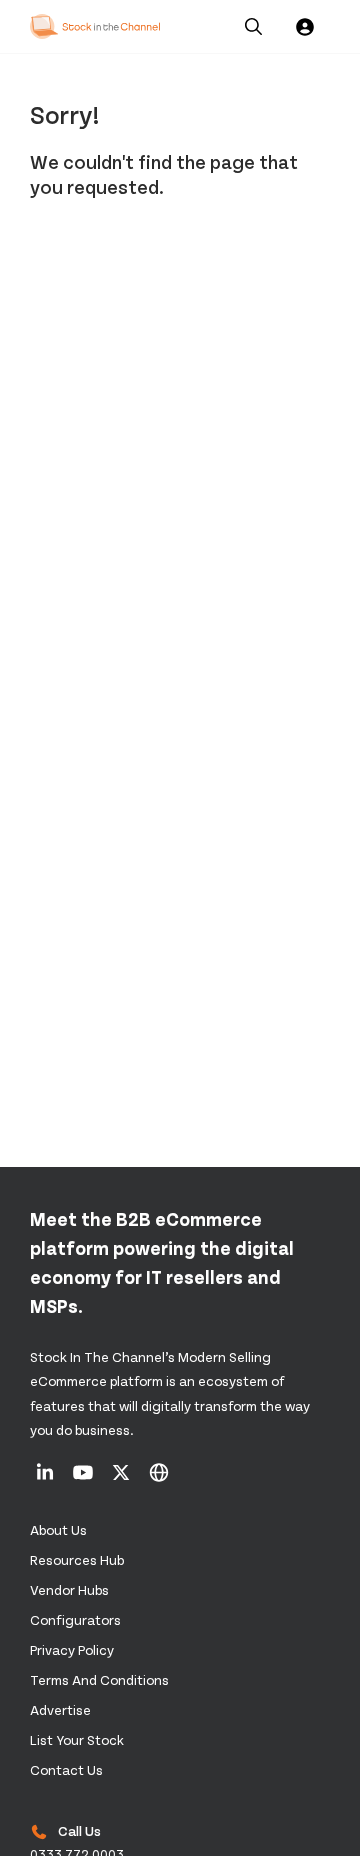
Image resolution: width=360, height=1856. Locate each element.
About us (58, 1529)
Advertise (60, 1709)
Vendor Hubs (69, 1589)
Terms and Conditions (99, 1679)
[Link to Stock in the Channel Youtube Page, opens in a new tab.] (84, 1479)
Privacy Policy (72, 1649)
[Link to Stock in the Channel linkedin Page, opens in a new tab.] (46, 1479)
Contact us (66, 1769)
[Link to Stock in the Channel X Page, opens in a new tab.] (122, 1479)
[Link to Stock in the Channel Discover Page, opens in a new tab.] (159, 1479)
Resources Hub (77, 1559)
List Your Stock (77, 1739)
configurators (75, 1619)
